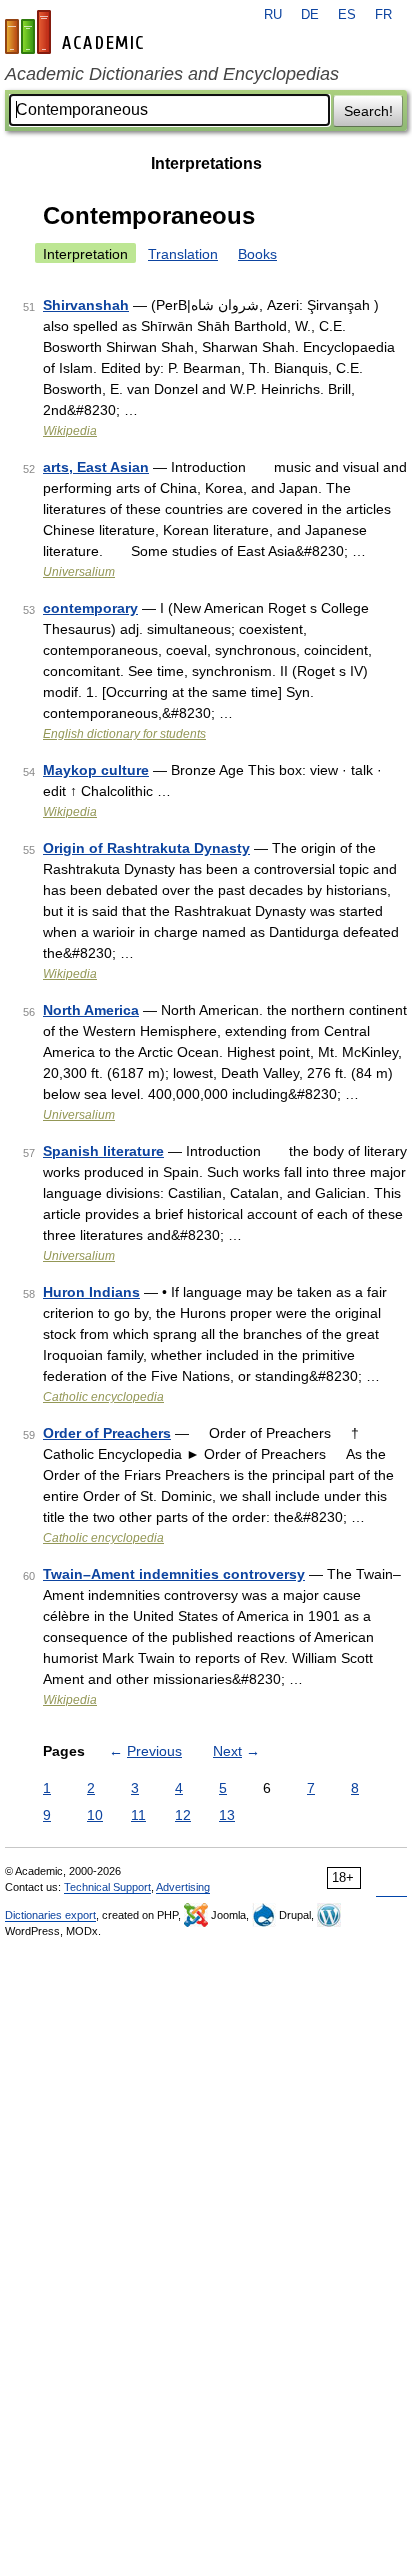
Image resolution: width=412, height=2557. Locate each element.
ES (347, 15)
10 (95, 1815)
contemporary (90, 608)
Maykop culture (96, 770)
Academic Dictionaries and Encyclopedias (172, 74)
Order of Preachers (107, 1433)
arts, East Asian (96, 467)
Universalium (79, 572)
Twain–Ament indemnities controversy (174, 1574)
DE (310, 15)
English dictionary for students (124, 734)
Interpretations (206, 163)
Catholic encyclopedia (103, 1397)
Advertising (183, 1887)
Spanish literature (103, 1151)
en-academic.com (77, 32)
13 (227, 1815)
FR (383, 15)
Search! (368, 111)
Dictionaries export (50, 1915)
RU (273, 15)
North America (91, 1010)
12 (183, 1815)
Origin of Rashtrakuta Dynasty (146, 848)
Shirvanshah (86, 305)
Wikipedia (70, 431)
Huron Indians (91, 1292)
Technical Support (107, 1887)
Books (257, 254)
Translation (183, 254)
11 (138, 1815)
